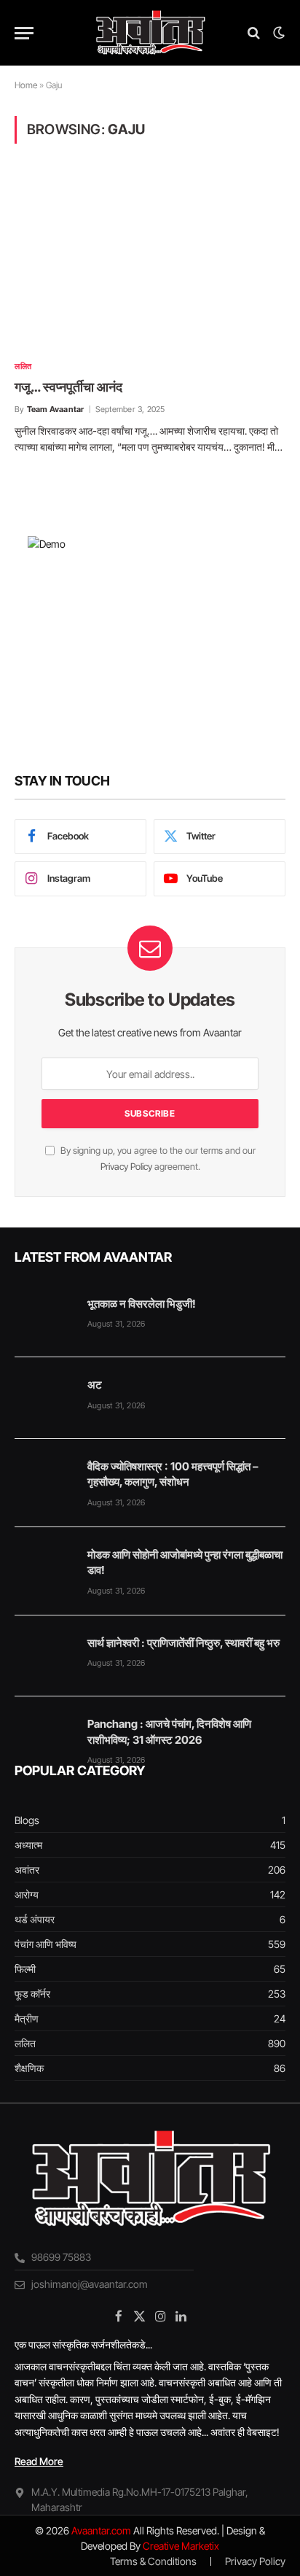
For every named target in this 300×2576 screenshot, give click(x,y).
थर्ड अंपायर (35, 1919)
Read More (39, 2461)
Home (26, 85)
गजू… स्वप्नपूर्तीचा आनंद (68, 387)
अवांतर (27, 1870)
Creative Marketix (181, 2546)
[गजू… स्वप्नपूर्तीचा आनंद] (150, 260)
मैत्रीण (27, 2018)
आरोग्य (27, 1894)
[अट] (44, 1398)
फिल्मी (25, 1969)
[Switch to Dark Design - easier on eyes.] (277, 33)
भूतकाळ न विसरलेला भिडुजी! (142, 1304)
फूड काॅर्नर (32, 1994)
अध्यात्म (28, 1845)
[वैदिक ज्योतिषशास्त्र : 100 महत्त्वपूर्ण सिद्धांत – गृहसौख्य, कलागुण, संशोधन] (44, 1480)
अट (95, 1385)
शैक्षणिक (29, 2068)
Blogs (27, 1820)
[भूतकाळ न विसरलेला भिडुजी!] (44, 1317)
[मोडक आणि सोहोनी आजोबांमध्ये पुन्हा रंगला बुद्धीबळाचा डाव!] (44, 1568)
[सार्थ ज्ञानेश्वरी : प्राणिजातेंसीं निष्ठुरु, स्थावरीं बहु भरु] (44, 1656)
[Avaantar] (150, 33)
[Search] (254, 33)
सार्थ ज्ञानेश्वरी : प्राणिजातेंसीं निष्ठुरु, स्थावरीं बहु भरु (183, 1643)
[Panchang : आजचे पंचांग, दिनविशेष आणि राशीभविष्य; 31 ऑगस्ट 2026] (44, 1737)
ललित (25, 2043)
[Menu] (24, 33)
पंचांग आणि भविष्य (46, 1944)
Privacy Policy (126, 1167)
